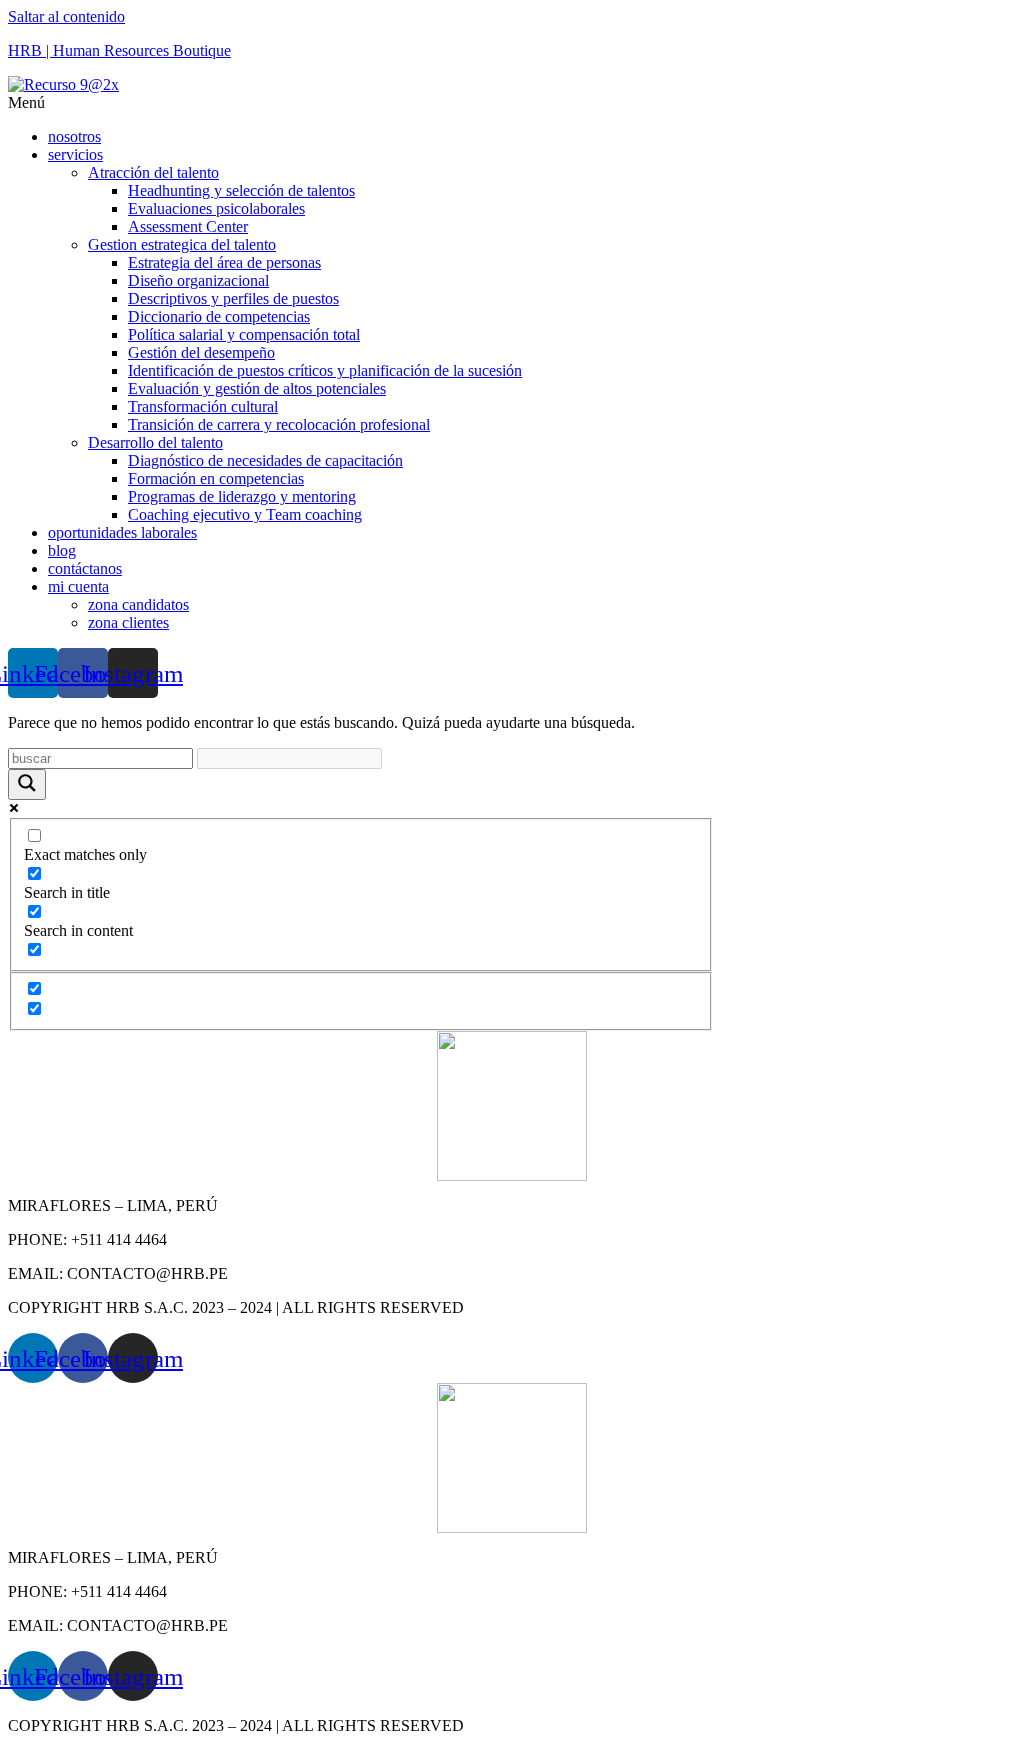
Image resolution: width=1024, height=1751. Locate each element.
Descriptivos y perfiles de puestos (233, 298)
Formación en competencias (216, 478)
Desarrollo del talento (155, 442)
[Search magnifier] (27, 784)
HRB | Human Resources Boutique (119, 50)
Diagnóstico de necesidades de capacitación (265, 460)
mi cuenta (78, 586)
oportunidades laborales (122, 532)
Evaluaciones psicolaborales (216, 208)
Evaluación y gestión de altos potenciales (257, 388)
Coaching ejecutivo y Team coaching (245, 514)
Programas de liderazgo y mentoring (242, 496)
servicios (75, 154)
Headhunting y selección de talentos (241, 190)
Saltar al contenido (66, 16)
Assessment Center (188, 226)
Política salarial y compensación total (244, 334)
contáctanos (85, 568)
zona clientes (128, 622)
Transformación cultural (203, 406)
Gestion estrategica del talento (182, 244)
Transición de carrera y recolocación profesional (279, 424)
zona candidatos (138, 604)
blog (62, 550)
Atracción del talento (153, 172)
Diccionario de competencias (219, 316)
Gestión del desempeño (201, 352)
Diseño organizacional (198, 280)
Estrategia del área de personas (224, 262)
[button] (512, 103)
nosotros (74, 136)
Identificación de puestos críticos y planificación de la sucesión (325, 370)
